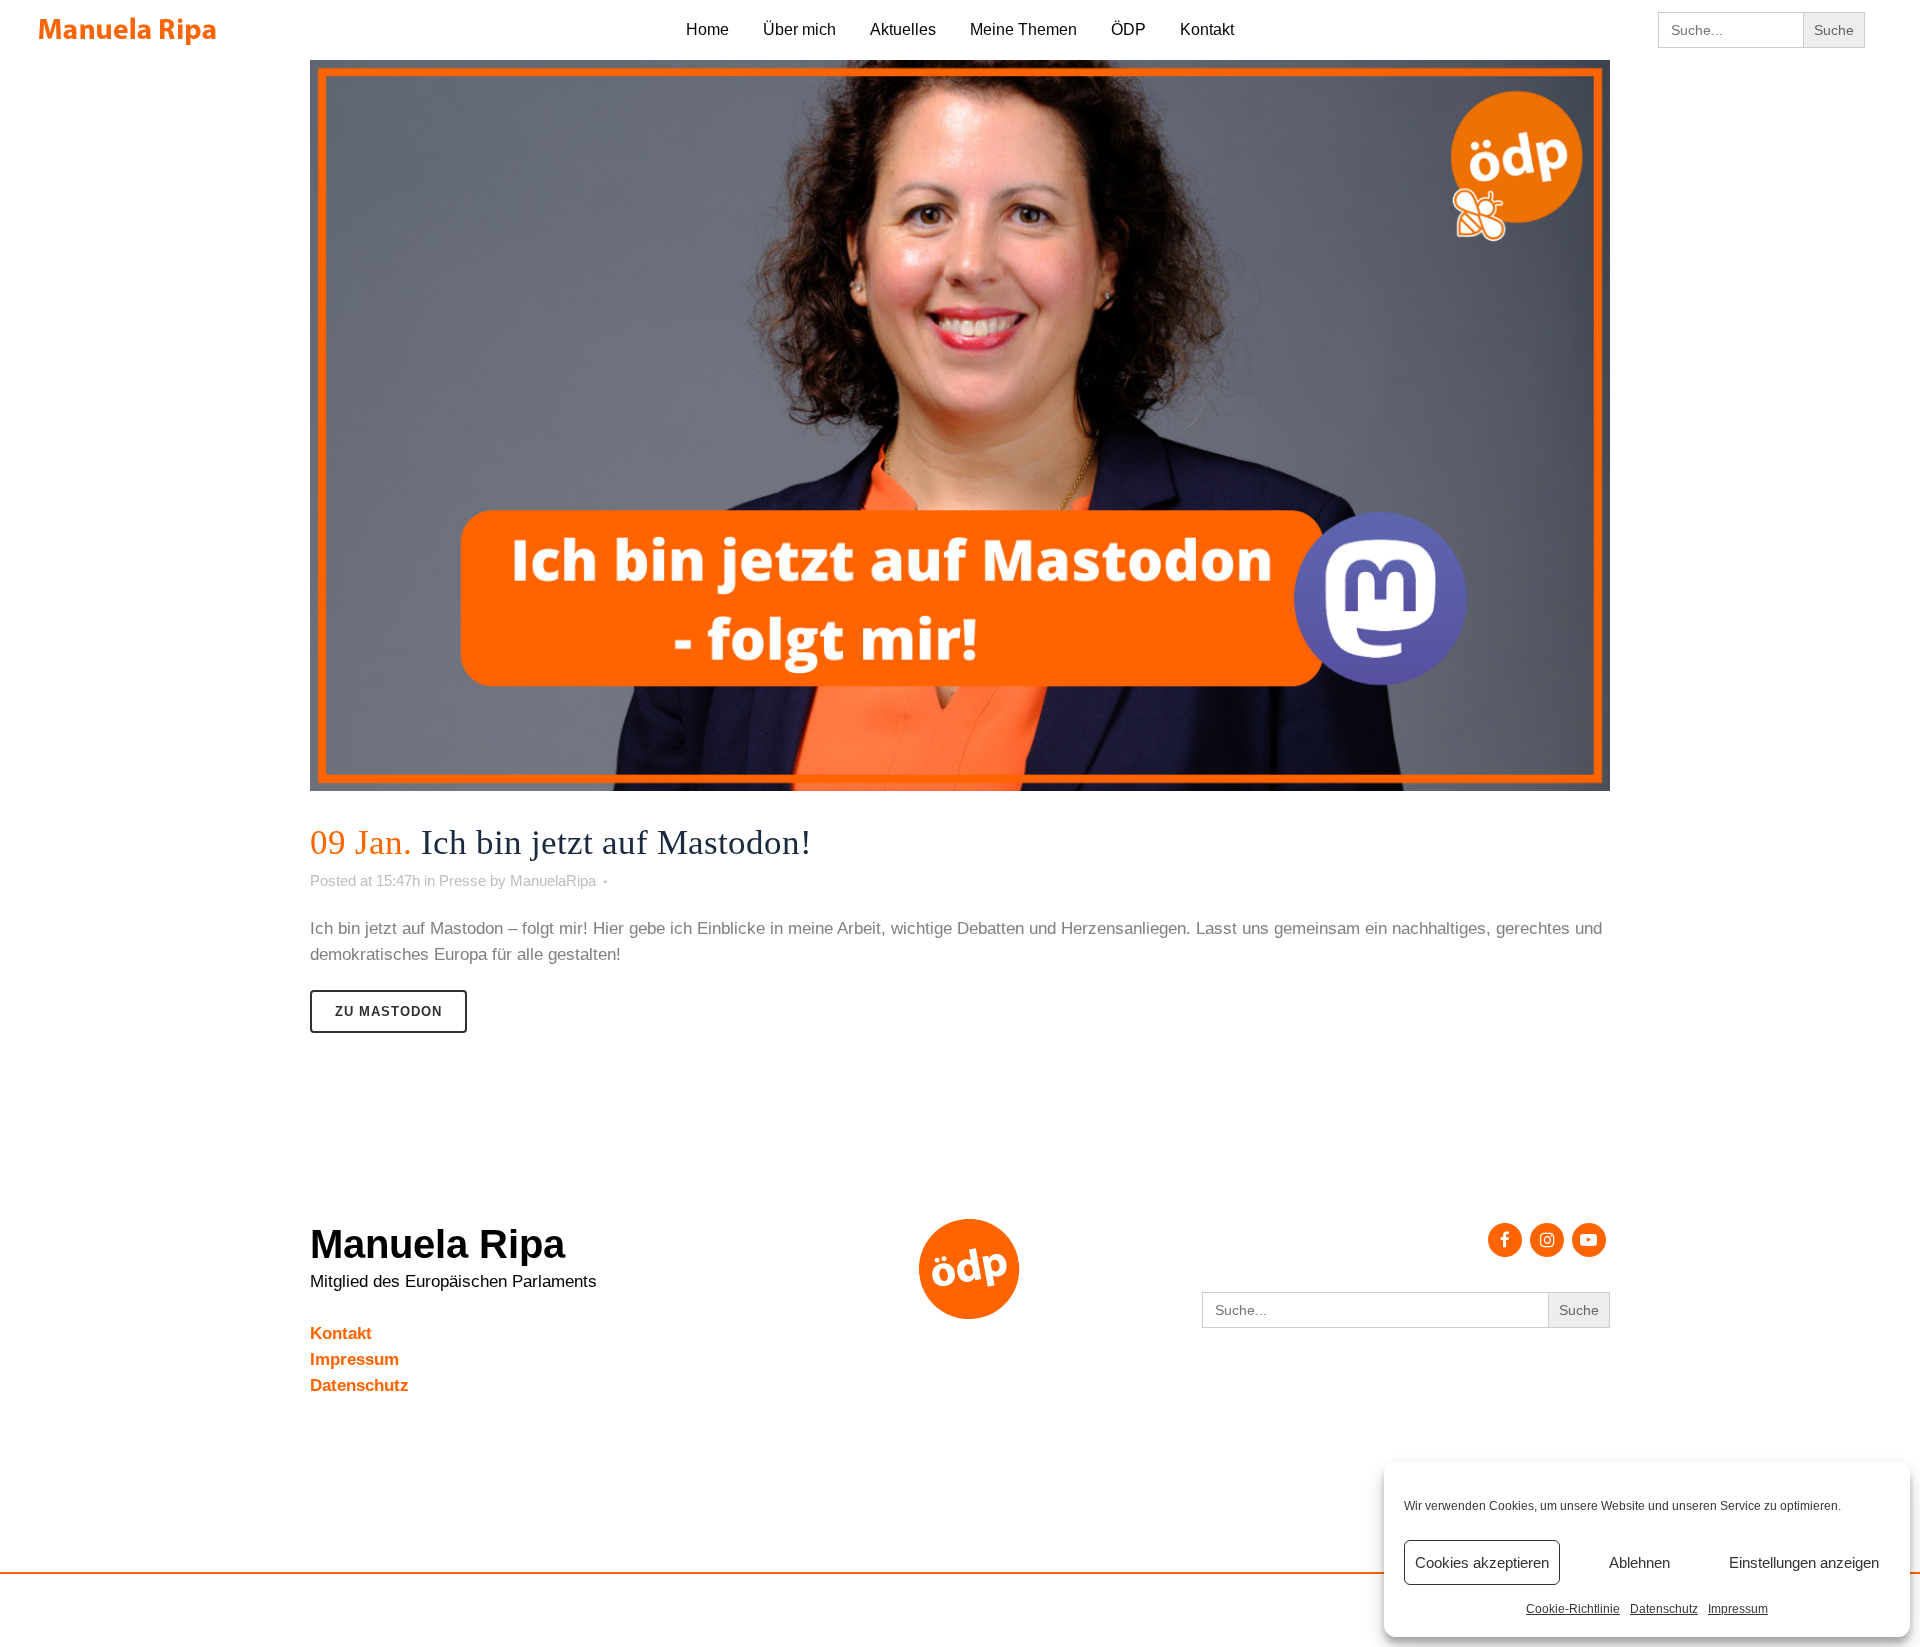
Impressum (1738, 1609)
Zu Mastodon (388, 1011)
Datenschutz (1664, 1609)
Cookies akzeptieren (1482, 1562)
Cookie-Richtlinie (1573, 1609)
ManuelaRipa (553, 880)
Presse (462, 880)
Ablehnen (1639, 1562)
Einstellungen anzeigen (1804, 1562)
